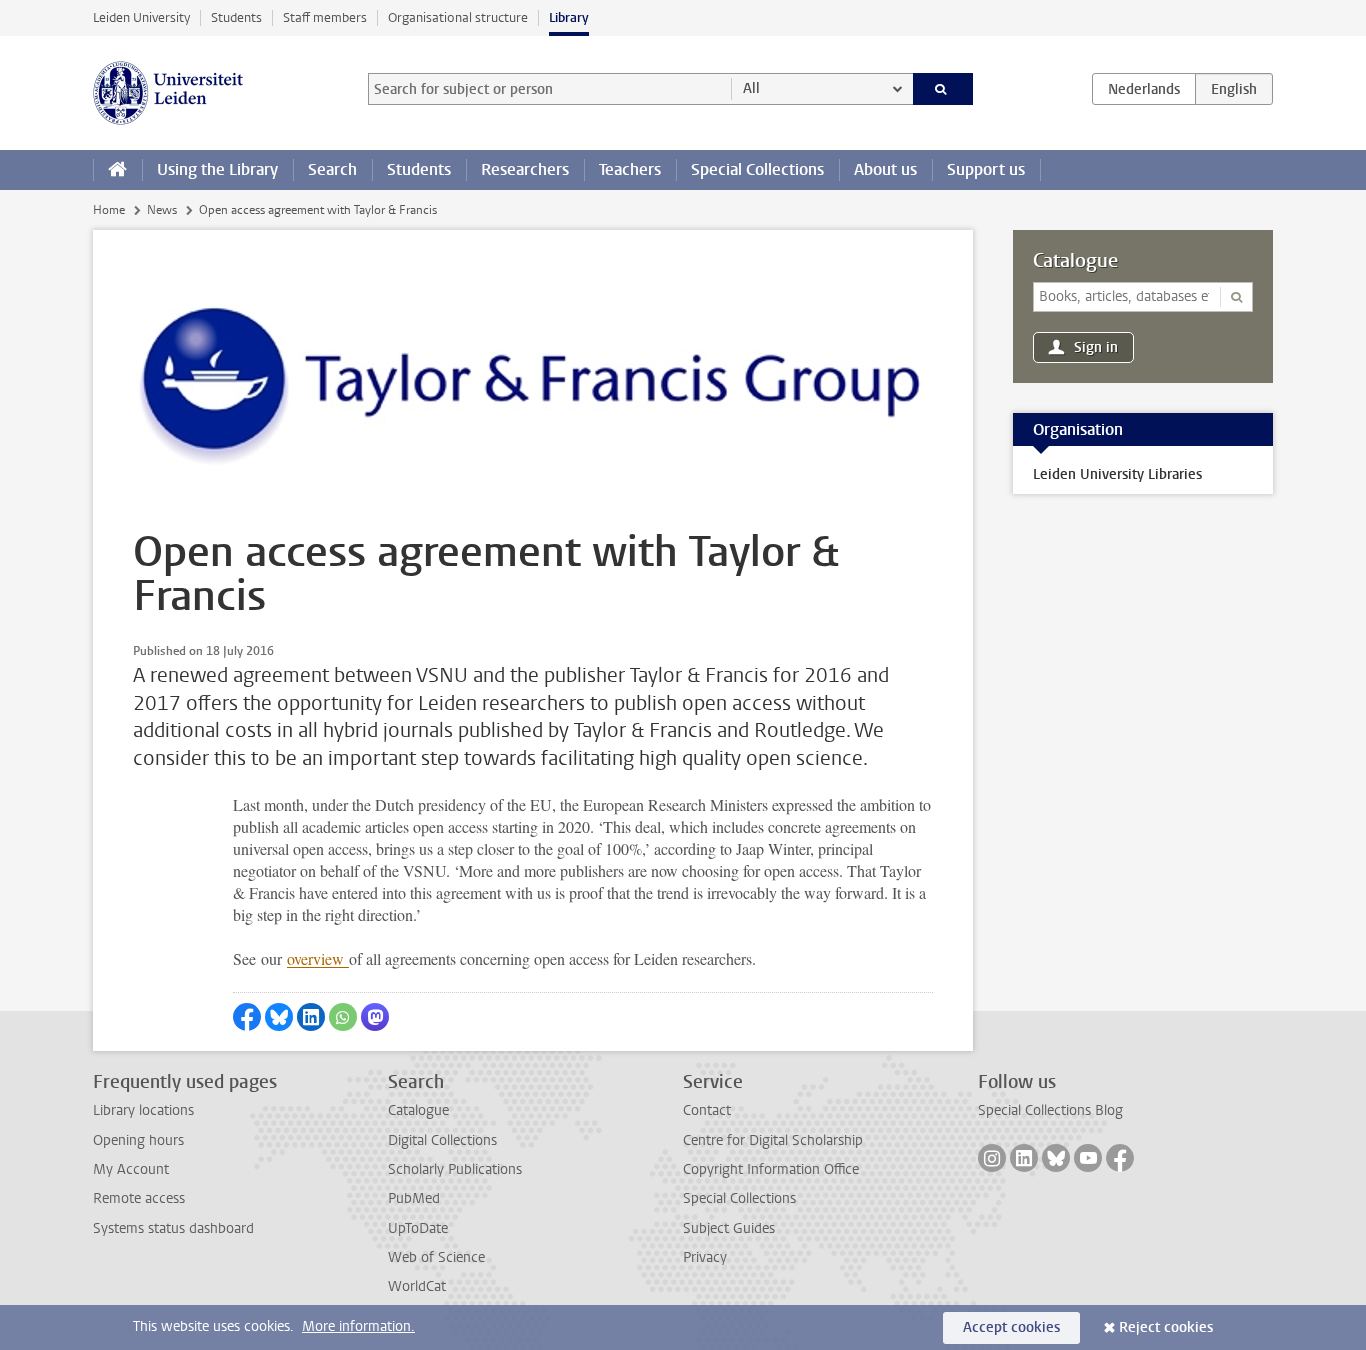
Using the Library (217, 169)
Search (332, 169)
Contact (707, 1110)
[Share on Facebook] (247, 1017)
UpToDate (418, 1228)
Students (236, 17)
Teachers (630, 169)
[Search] (943, 89)
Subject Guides (729, 1228)
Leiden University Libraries (1117, 474)
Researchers (525, 169)
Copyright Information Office (771, 1169)
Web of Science (436, 1257)
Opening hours (138, 1140)
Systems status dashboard (173, 1228)
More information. (358, 1326)
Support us (986, 169)
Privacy (705, 1257)
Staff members (325, 17)
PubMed (414, 1198)
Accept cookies (1011, 1327)
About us (885, 169)
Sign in (1096, 347)
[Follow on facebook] (1120, 1158)
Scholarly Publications (455, 1169)
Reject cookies (1166, 1327)
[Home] (117, 170)
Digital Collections (442, 1140)
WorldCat (417, 1286)
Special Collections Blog (1050, 1110)
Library (569, 17)
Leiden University (141, 17)
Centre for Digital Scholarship (773, 1140)
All (751, 88)
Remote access (139, 1198)
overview (318, 958)
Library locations (143, 1110)
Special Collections (757, 169)
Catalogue (1075, 261)
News (162, 210)
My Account (131, 1169)
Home (109, 210)
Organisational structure (458, 17)
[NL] (1144, 89)
